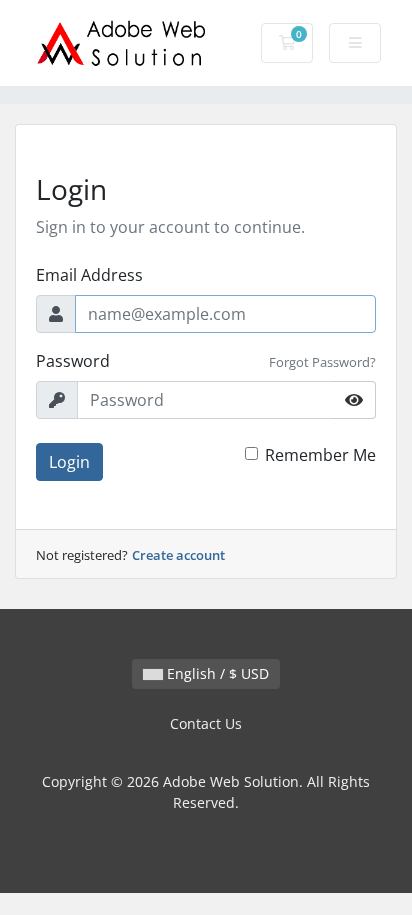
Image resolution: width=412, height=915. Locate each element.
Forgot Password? (322, 362)
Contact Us (206, 723)
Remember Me (320, 455)
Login (69, 462)
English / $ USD (216, 673)
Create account (178, 555)
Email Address (89, 275)
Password (73, 361)
